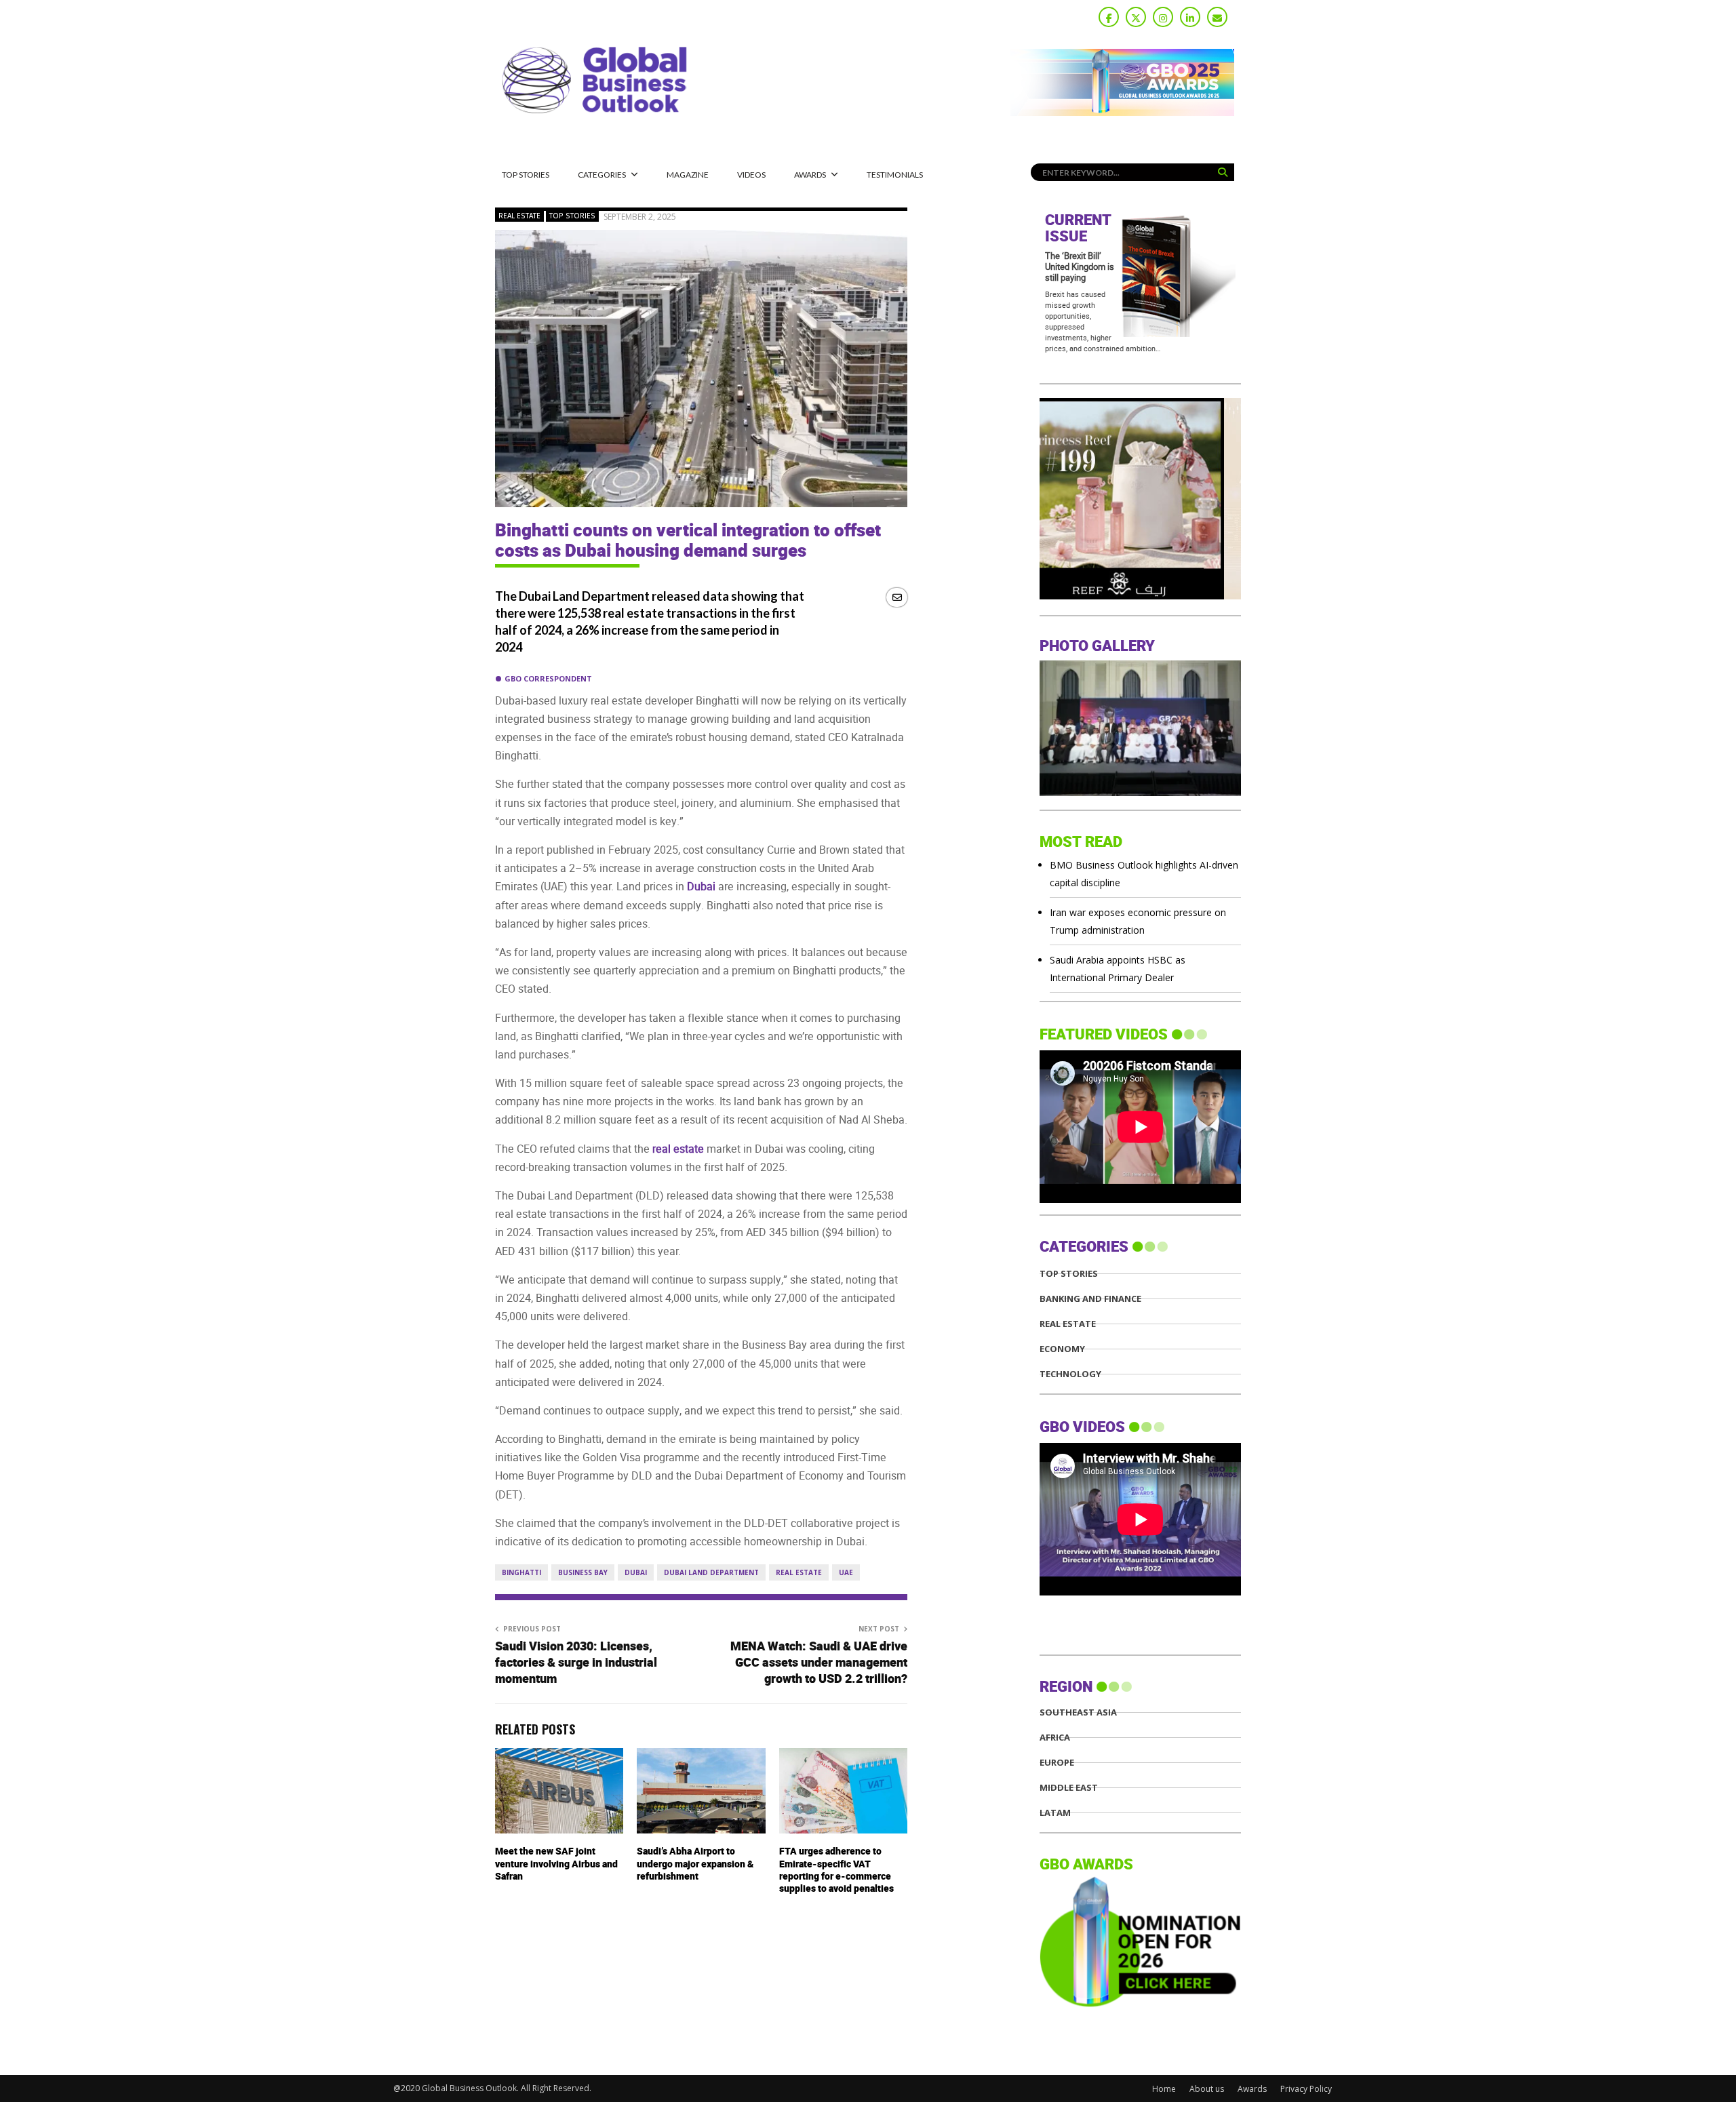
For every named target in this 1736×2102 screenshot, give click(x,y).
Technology (1070, 1374)
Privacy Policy (1306, 2089)
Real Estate (519, 216)
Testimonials (895, 175)
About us (1207, 2089)
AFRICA (1055, 1738)
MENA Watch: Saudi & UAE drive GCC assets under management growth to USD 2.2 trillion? (819, 1663)
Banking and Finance (1090, 1299)
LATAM (1055, 1813)
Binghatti (521, 1572)
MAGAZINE (688, 175)
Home (1164, 2089)
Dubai (636, 1572)
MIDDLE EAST (1069, 1788)
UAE (846, 1572)
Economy (1062, 1349)
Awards (810, 175)
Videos (751, 175)
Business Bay (583, 1572)
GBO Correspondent (548, 678)
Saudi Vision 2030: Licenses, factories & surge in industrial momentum (576, 1663)
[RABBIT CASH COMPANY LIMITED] (1140, 596)
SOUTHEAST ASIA (1078, 1712)
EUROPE (1057, 1763)
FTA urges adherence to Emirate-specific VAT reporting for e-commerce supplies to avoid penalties (836, 1870)
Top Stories (526, 175)
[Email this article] (897, 597)
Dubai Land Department (711, 1572)
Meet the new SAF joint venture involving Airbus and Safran (556, 1864)
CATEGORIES (602, 175)
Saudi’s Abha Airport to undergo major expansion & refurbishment (695, 1864)
